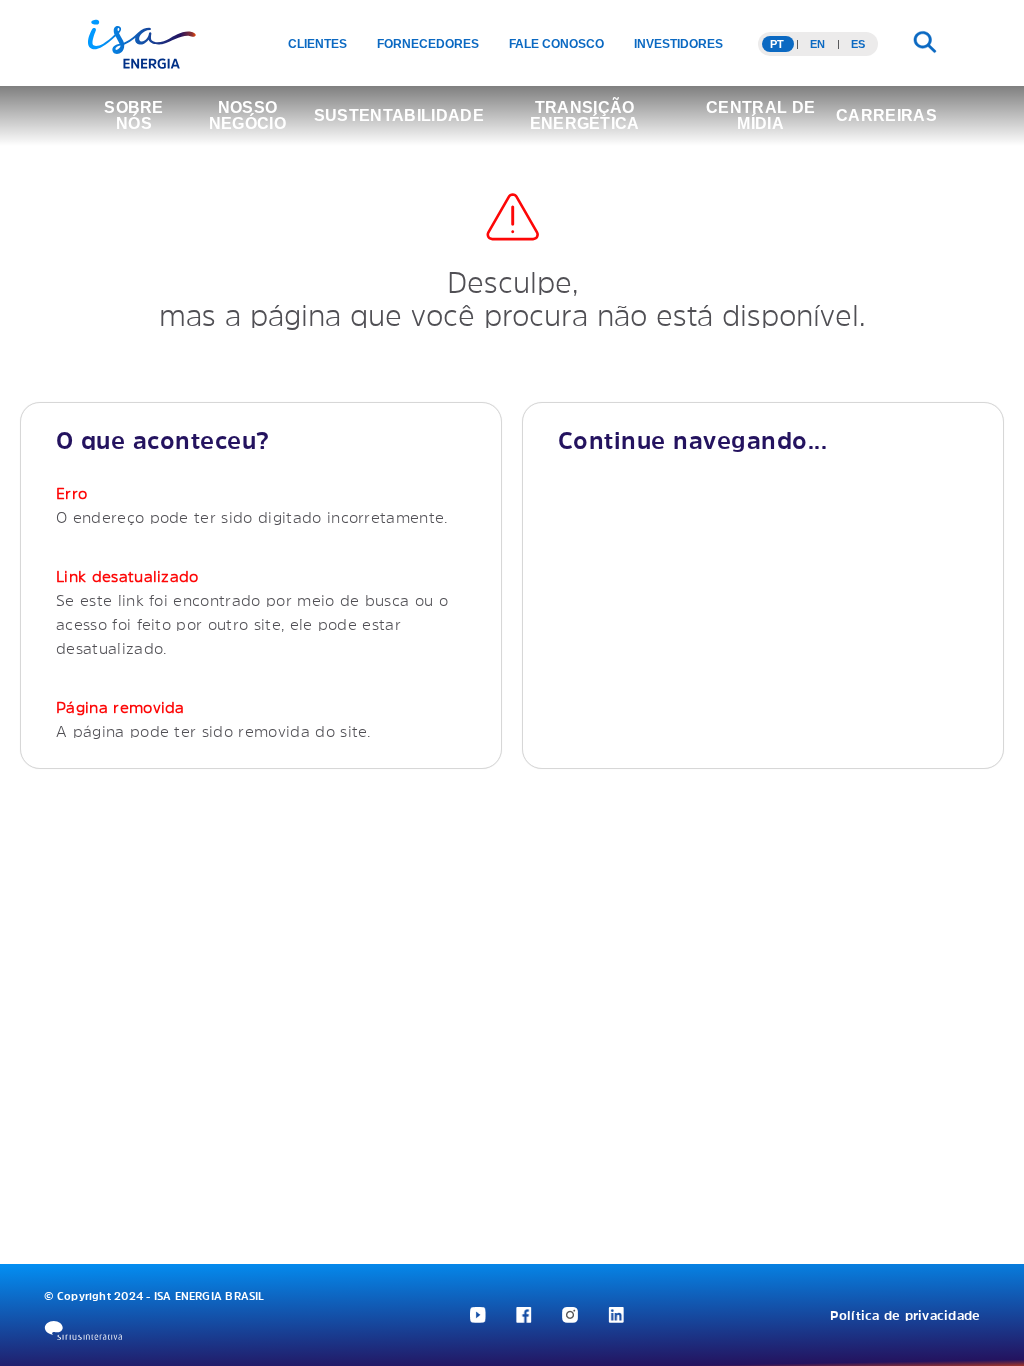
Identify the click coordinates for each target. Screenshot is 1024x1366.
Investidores (678, 44)
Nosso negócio (247, 115)
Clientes (317, 44)
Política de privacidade (905, 1315)
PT (777, 44)
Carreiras (886, 115)
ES (858, 44)
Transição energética (585, 115)
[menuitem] (317, 44)
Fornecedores (428, 44)
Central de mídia (760, 115)
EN (817, 44)
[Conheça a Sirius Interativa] (83, 1330)
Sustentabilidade (399, 115)
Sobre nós (134, 115)
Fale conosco (556, 44)
